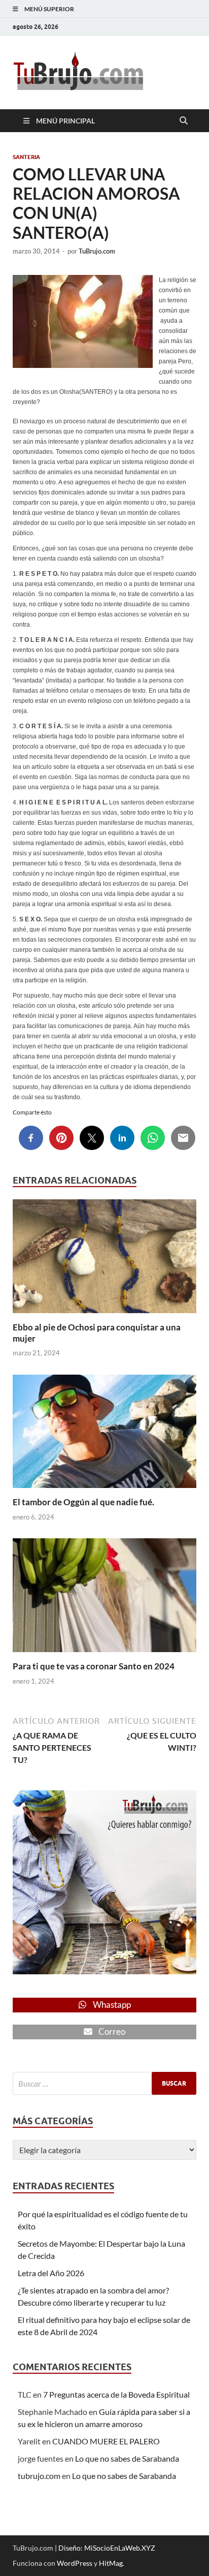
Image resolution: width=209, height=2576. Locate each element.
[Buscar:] (104, 2083)
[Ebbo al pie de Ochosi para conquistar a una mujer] (104, 1259)
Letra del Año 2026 (51, 2273)
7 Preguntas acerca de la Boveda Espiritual (116, 2394)
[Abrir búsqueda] (184, 121)
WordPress (75, 2563)
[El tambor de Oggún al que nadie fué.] (104, 1434)
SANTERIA (26, 157)
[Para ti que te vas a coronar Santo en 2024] (104, 1599)
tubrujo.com (39, 2476)
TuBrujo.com (97, 251)
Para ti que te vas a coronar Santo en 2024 (94, 1666)
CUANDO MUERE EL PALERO (106, 2441)
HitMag (111, 2563)
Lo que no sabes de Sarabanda (127, 2458)
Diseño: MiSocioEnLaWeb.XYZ (107, 2548)
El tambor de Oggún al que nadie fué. (83, 1502)
